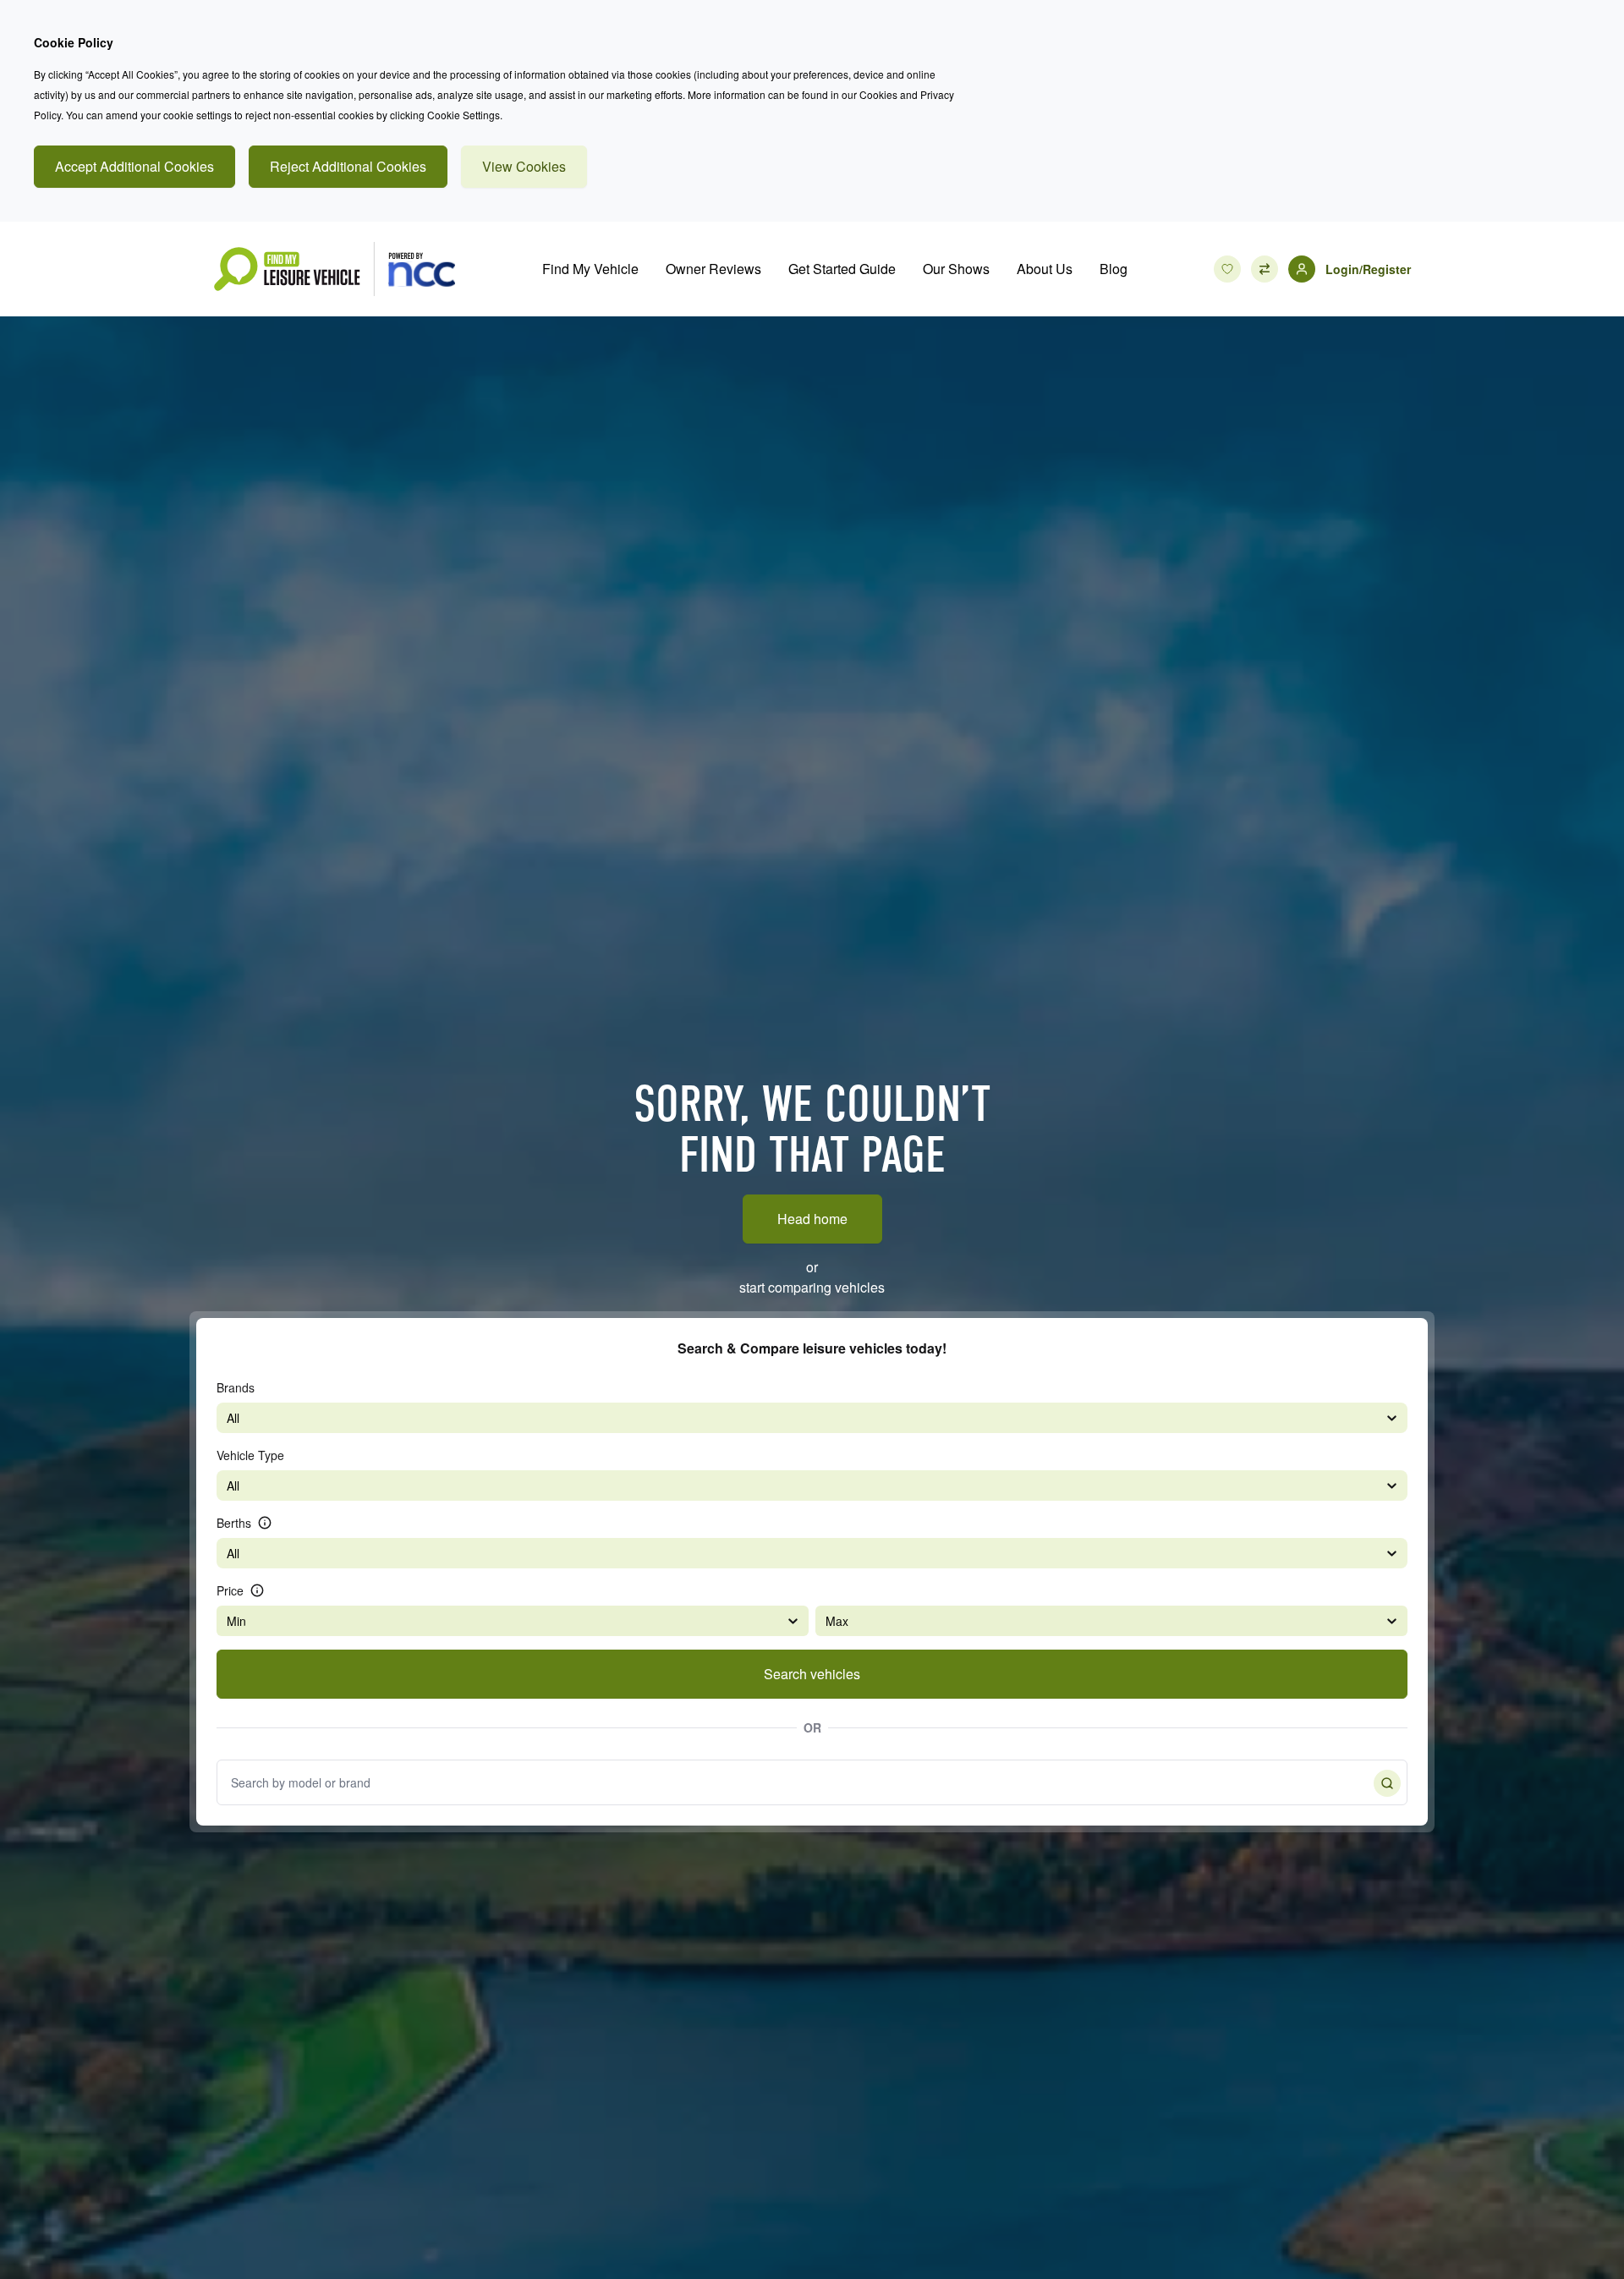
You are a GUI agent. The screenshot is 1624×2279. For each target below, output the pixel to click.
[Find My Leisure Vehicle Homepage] (334, 269)
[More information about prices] (257, 1590)
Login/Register (1368, 269)
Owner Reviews (713, 269)
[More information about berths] (265, 1523)
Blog (1114, 269)
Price (230, 1590)
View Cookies (524, 166)
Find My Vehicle (590, 269)
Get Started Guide (842, 269)
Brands (236, 1387)
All (233, 1418)
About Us (1045, 269)
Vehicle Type (250, 1455)
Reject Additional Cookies (348, 166)
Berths (234, 1523)
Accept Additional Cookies (134, 166)
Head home (812, 1219)
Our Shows (956, 269)
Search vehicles (812, 1674)
